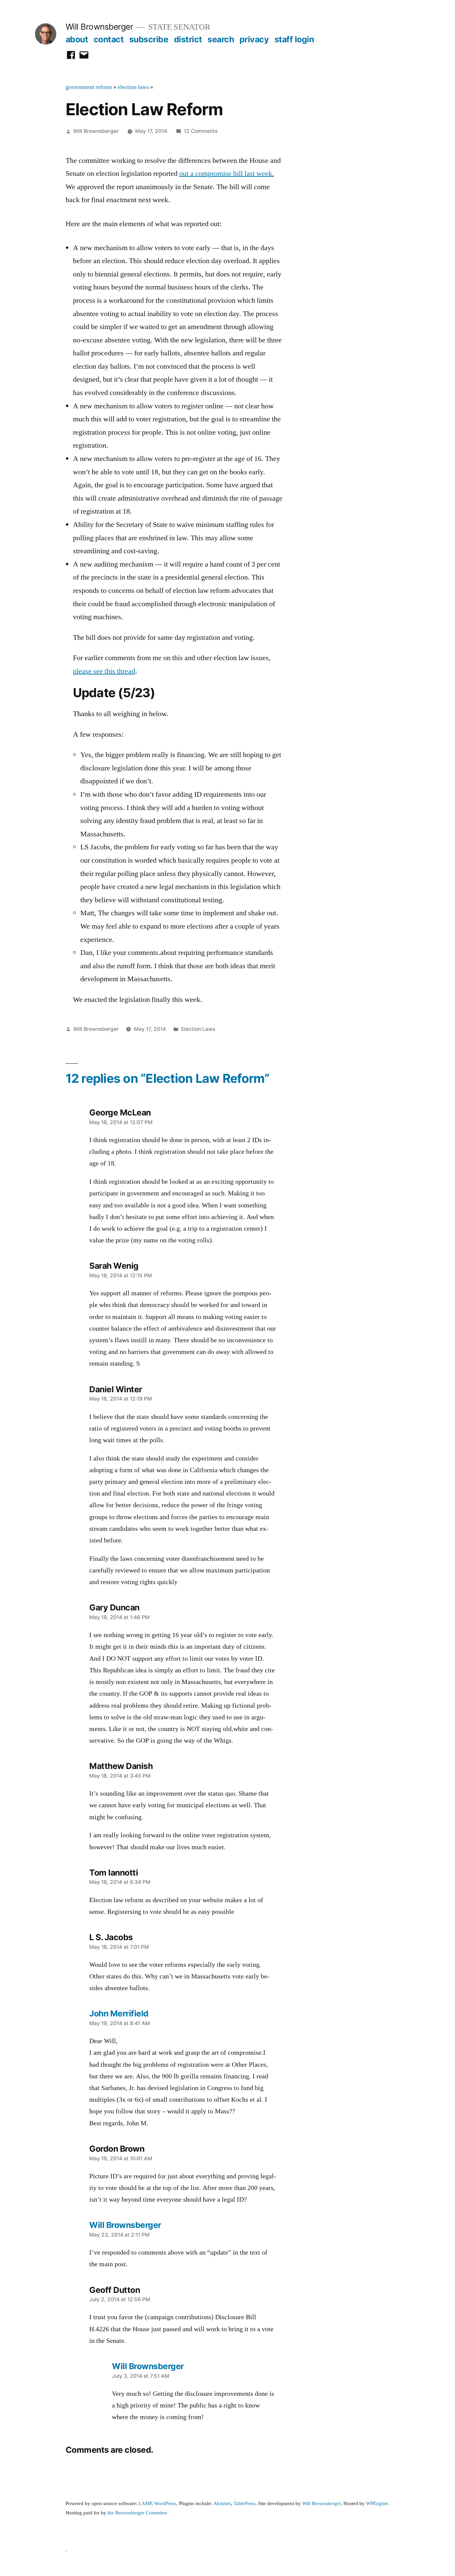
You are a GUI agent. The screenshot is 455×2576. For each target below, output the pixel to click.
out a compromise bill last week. (227, 174)
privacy (254, 39)
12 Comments (201, 131)
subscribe (149, 39)
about (77, 39)
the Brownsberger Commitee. (138, 2513)
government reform (89, 87)
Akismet (222, 2504)
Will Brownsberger (99, 27)
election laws (133, 87)
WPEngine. (378, 2504)
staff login (294, 39)
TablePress (244, 2504)
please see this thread (104, 671)
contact (109, 39)
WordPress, (166, 2504)
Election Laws (198, 1029)
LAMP (145, 2504)
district (188, 39)
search (221, 39)
